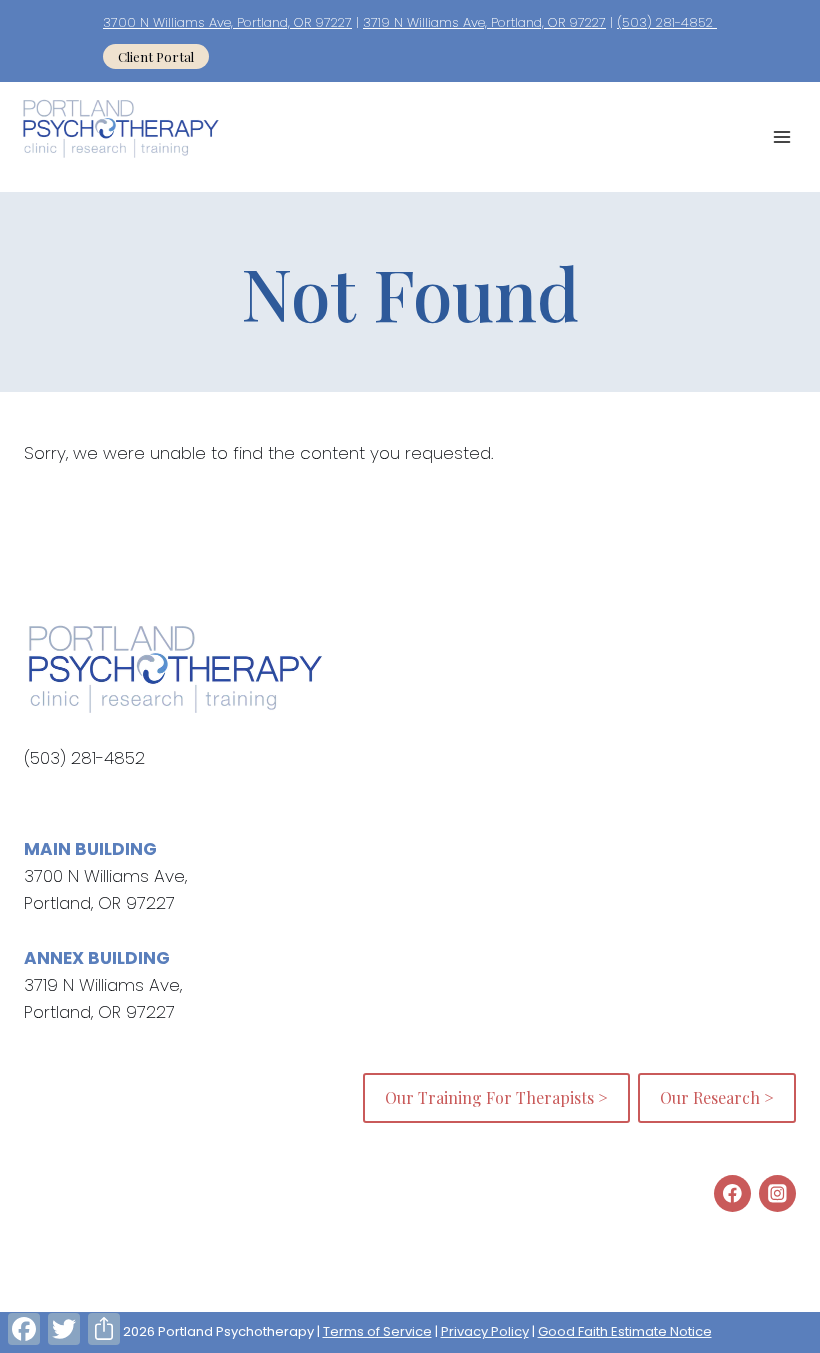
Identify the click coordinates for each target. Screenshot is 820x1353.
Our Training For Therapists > (496, 1097)
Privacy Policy (485, 1331)
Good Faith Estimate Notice (625, 1331)
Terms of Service (377, 1331)
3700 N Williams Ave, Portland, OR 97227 (227, 22)
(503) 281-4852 (667, 22)
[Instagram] (777, 1193)
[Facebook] (732, 1193)
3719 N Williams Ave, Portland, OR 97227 (484, 22)
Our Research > (717, 1097)
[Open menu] (781, 136)
